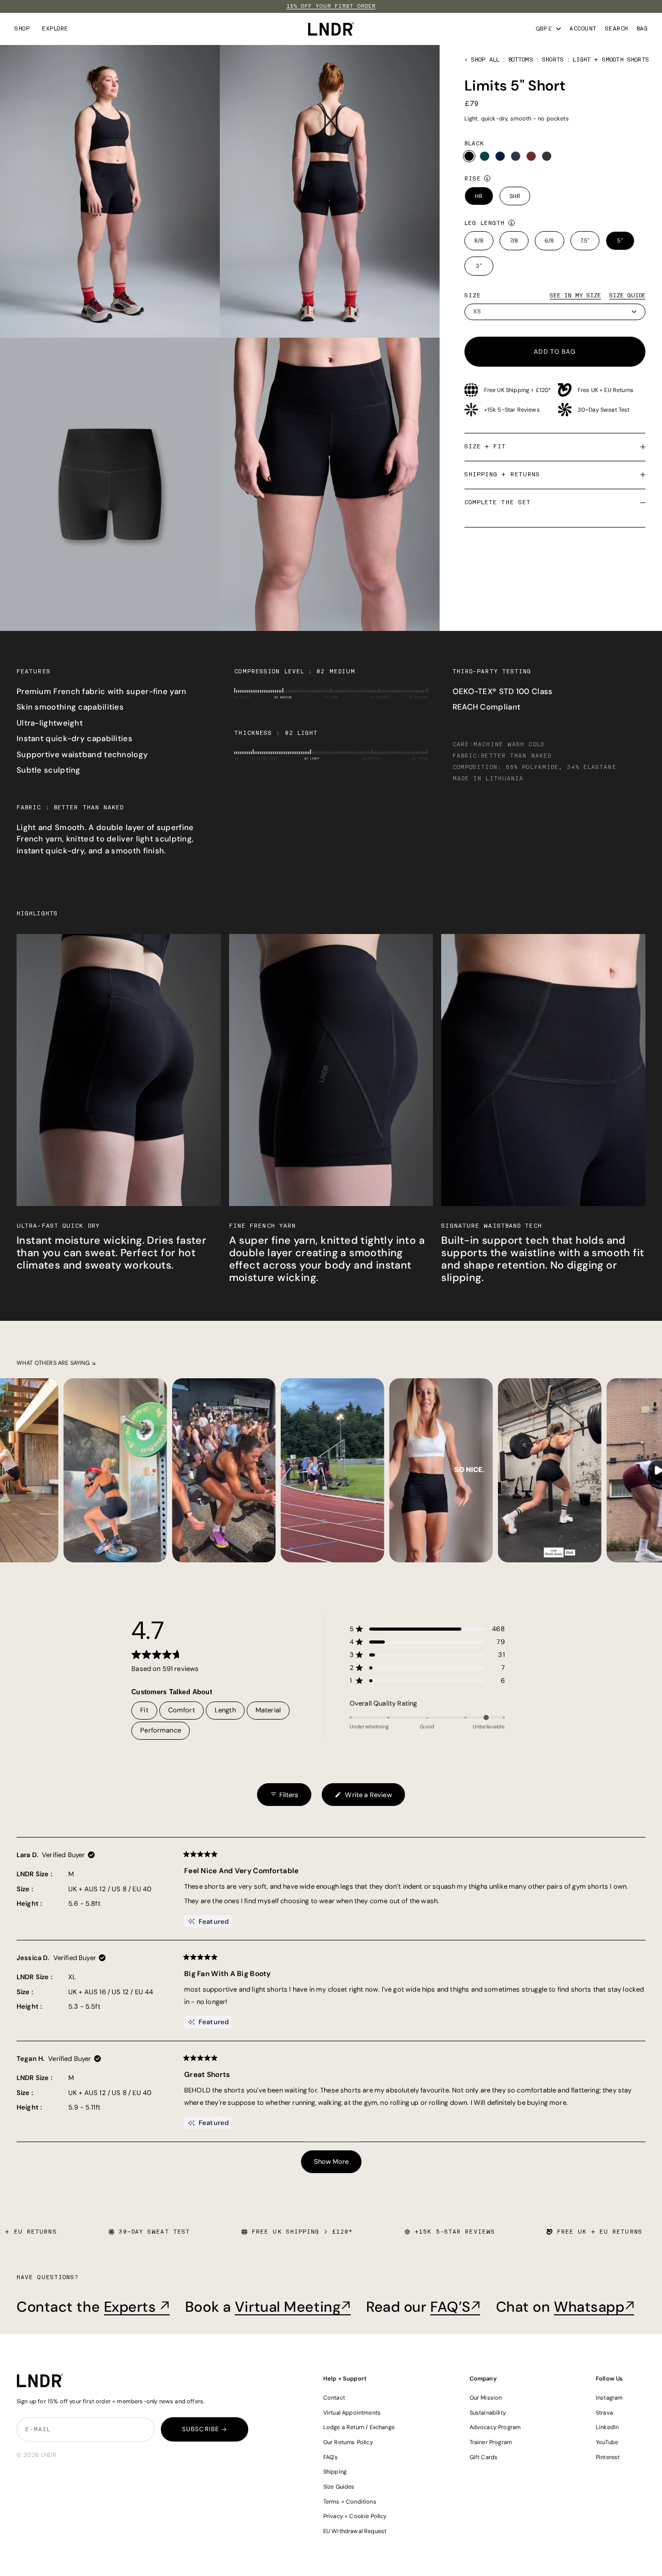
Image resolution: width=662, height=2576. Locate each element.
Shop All (485, 60)
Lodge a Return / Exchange (359, 2427)
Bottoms (521, 60)
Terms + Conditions (350, 2502)
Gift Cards (484, 2457)
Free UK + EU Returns (606, 390)
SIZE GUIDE (627, 296)
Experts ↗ (137, 2307)
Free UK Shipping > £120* (518, 390)
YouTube (607, 2442)
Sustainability (488, 2413)
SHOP (22, 29)
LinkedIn (607, 2427)
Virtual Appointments (352, 2413)
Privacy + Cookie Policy (355, 2516)
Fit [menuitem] (144, 1710)
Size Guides (339, 2487)
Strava (604, 2413)
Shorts (553, 60)
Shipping (335, 2472)
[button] (427, 1629)
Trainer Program (491, 2442)
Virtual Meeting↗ (293, 2307)
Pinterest (608, 2457)
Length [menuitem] (225, 1710)
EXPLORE (55, 29)
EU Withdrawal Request (355, 2531)
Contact (334, 2398)
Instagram (610, 2398)
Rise (473, 179)
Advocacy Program (495, 2427)
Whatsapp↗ (594, 2307)
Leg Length (485, 223)
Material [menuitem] (268, 1710)
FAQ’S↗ (455, 2307)
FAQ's (331, 2457)
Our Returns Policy (348, 2442)
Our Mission (486, 2398)
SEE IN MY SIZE (575, 296)
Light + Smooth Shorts (611, 60)
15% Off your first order (331, 6)
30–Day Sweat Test (604, 410)
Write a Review (363, 1798)
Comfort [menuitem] (182, 1710)
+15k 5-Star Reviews (512, 410)
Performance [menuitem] (161, 1730)
